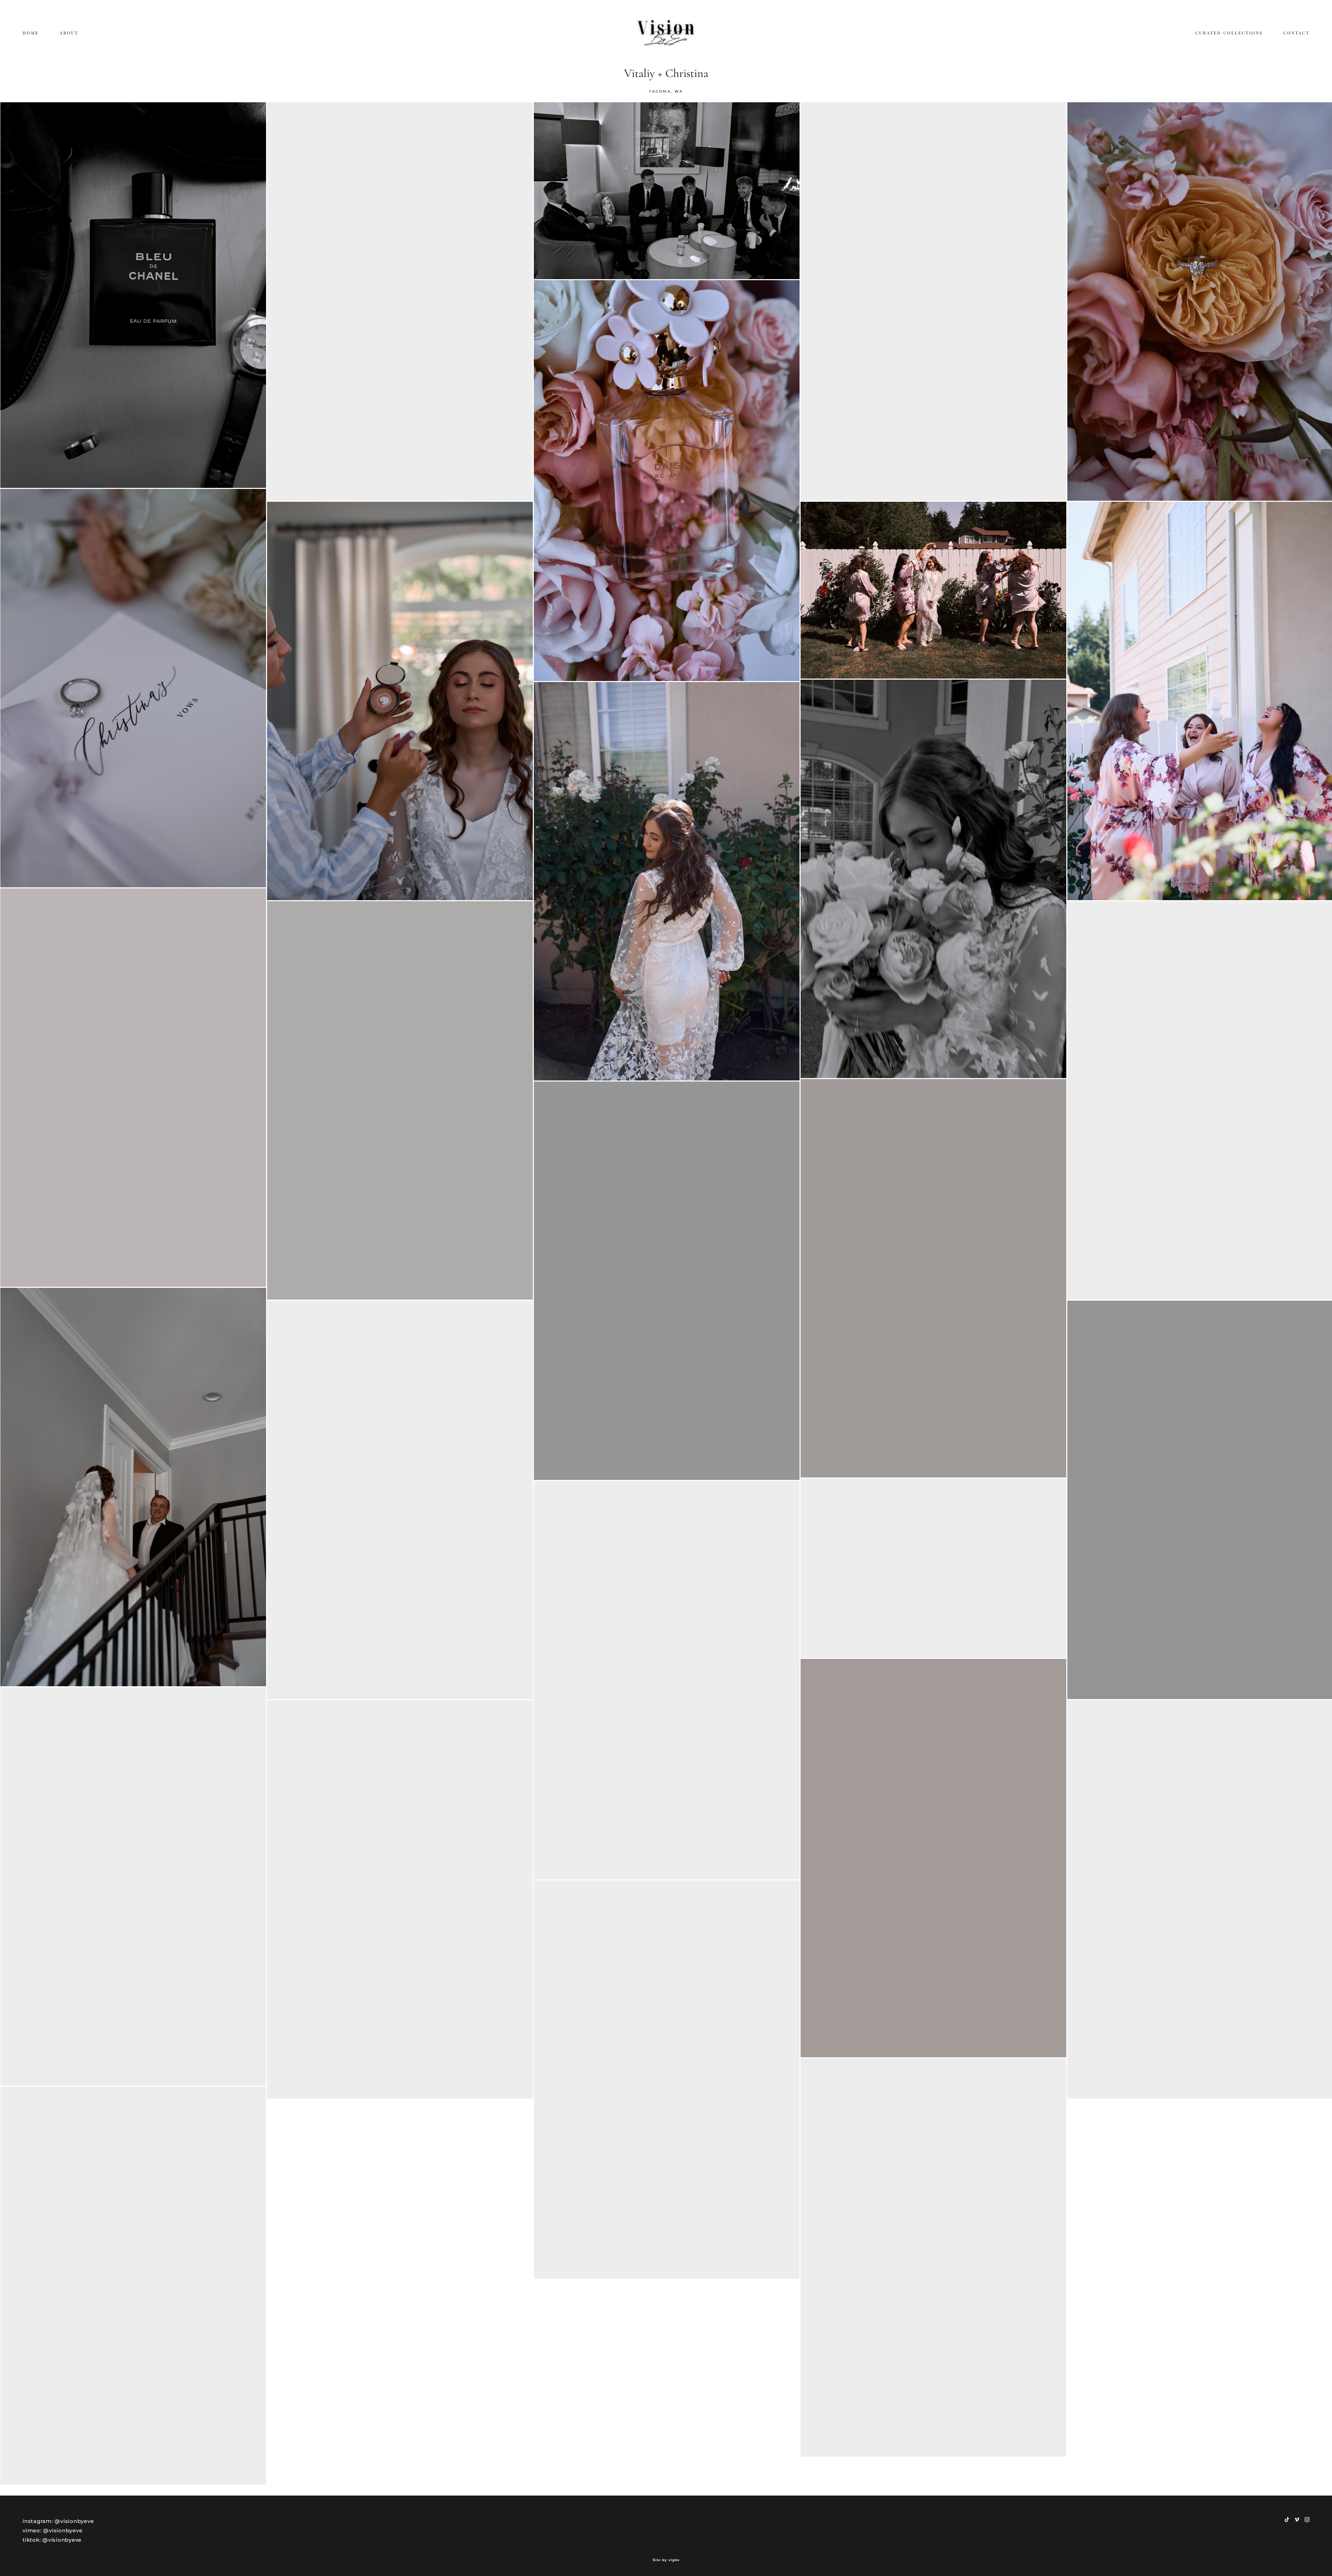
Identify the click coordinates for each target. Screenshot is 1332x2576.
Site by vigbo (666, 2560)
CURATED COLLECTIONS (1229, 33)
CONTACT (1296, 33)
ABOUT (69, 33)
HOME (31, 33)
